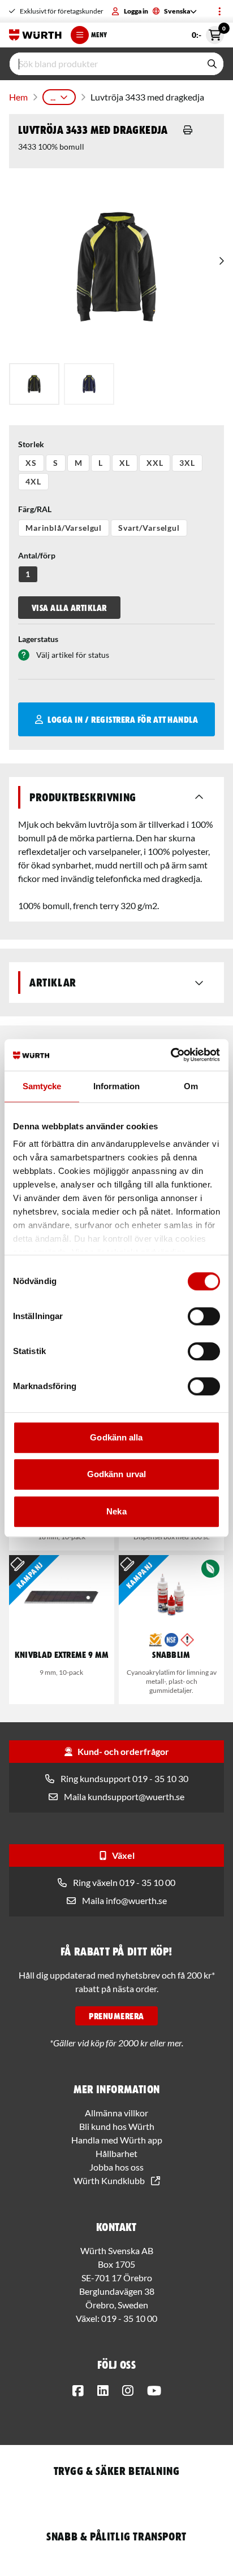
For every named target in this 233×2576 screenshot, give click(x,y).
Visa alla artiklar (69, 608)
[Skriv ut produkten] (188, 130)
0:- (208, 33)
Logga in (136, 11)
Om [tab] (191, 1086)
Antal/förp (37, 555)
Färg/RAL (35, 509)
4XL (33, 481)
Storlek (31, 444)
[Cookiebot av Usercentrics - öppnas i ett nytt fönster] (171, 1055)
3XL (187, 463)
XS (31, 463)
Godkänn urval (116, 1474)
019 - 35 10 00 (129, 2318)
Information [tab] (116, 1086)
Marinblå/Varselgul (64, 528)
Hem (18, 97)
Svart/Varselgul (149, 528)
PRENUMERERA (116, 2016)
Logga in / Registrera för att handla (123, 719)
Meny (99, 35)
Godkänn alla (116, 1437)
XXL (155, 463)
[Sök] (212, 64)
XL (125, 463)
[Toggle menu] (219, 11)
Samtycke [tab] (42, 1086)
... (53, 97)
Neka (116, 1511)
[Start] (35, 35)
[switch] (204, 1316)
